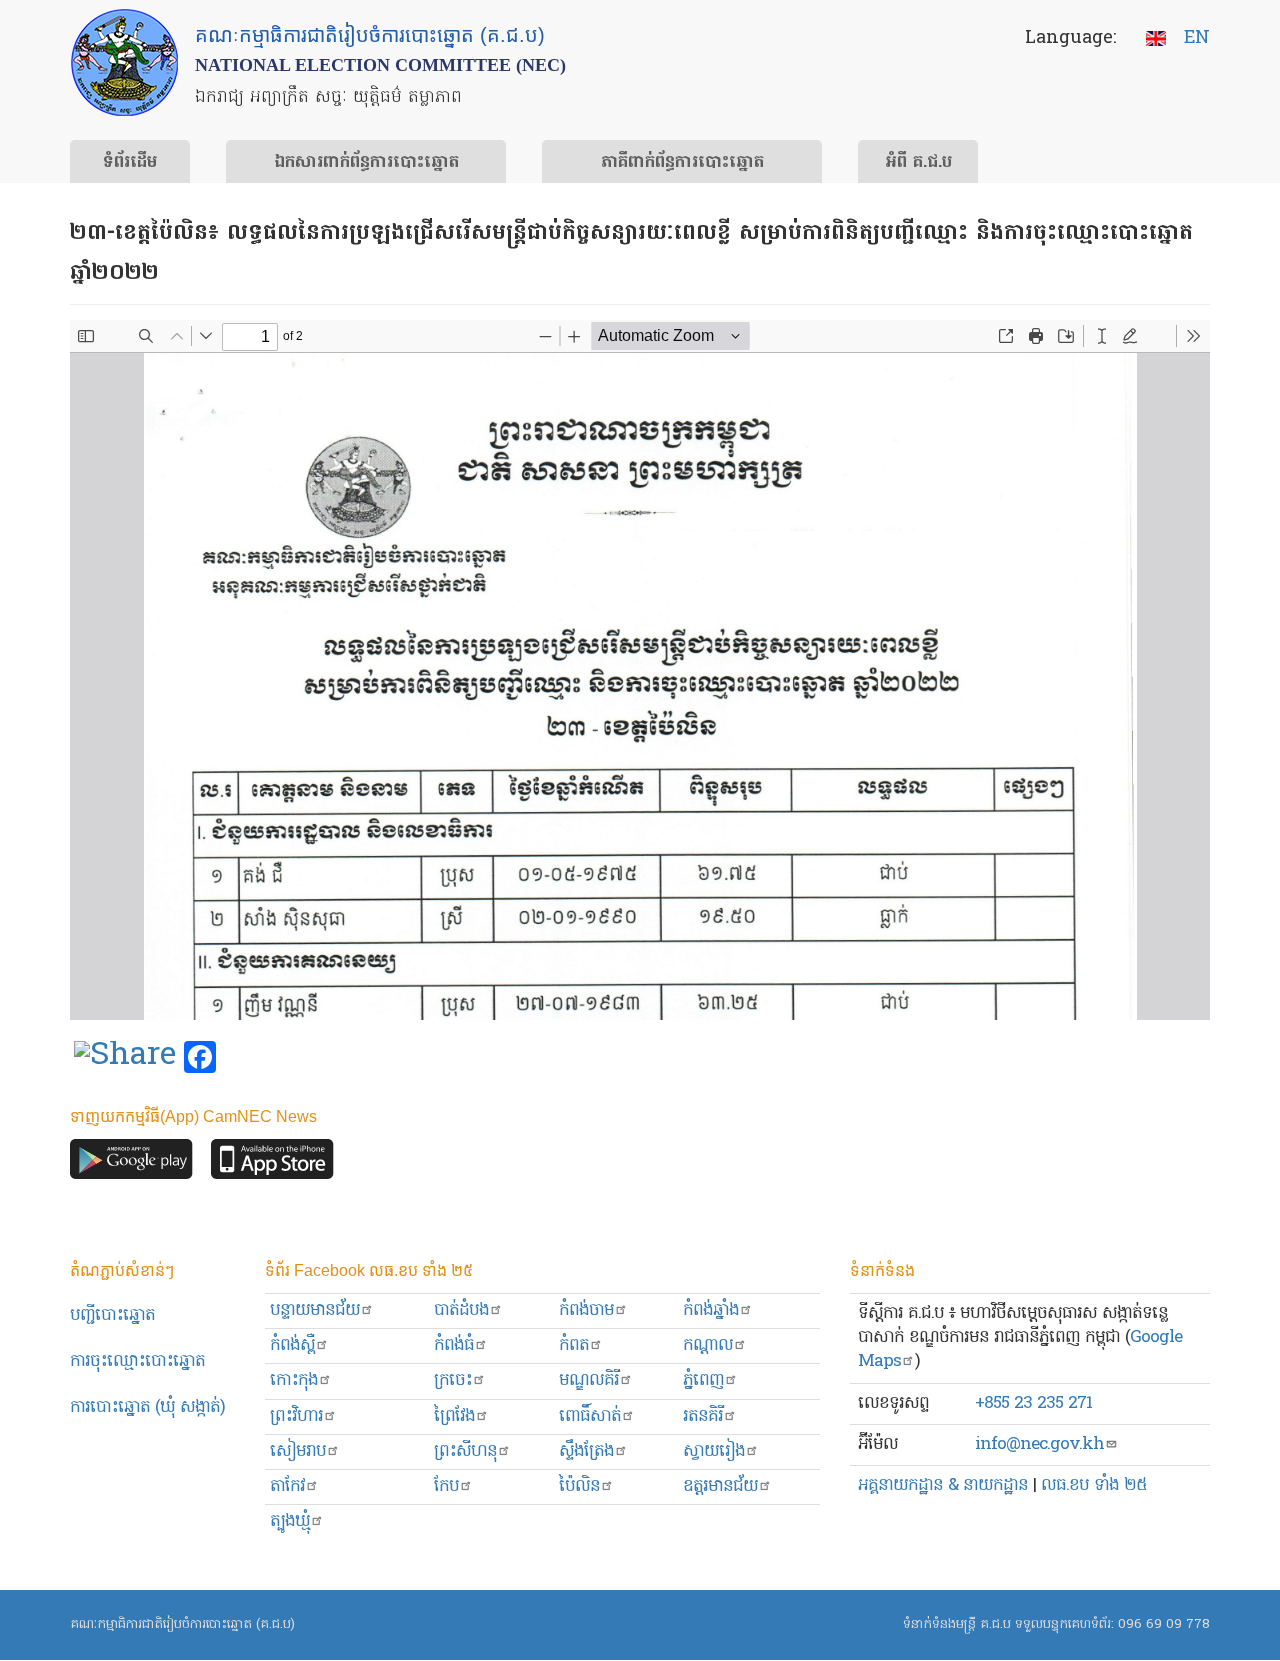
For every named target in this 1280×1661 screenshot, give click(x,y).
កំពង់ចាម (586, 1310)
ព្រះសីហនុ (465, 1451)
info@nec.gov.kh (1039, 1444)
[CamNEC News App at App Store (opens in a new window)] (272, 1164)
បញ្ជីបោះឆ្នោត (112, 1315)
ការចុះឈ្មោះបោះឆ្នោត (137, 1361)
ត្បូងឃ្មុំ (290, 1521)
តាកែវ (287, 1486)
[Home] (124, 62)
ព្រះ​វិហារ (296, 1416)
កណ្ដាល (708, 1345)
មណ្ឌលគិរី (589, 1380)
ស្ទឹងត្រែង (586, 1451)
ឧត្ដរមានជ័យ (720, 1486)
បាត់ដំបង (461, 1310)
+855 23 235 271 (1033, 1403)
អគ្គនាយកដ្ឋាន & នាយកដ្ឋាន (943, 1485)
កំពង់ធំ (454, 1345)
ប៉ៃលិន (579, 1486)
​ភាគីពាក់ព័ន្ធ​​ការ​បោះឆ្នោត (682, 163)
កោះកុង (294, 1380)
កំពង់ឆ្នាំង (711, 1310)
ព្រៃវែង (454, 1416)
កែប (446, 1486)
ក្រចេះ (453, 1380)
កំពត (574, 1345)
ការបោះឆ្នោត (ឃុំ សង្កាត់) (147, 1407)
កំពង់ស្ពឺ (292, 1345)
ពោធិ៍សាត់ (590, 1416)
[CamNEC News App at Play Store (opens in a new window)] (131, 1164)
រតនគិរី (703, 1416)
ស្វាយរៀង (714, 1451)
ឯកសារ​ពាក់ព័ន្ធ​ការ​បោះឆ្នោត (366, 163)
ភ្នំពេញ (703, 1380)
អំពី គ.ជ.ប (918, 163)
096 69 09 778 (1164, 1624)
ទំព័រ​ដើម (130, 163)
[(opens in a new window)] (125, 1058)
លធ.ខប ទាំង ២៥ (1094, 1485)
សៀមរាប (298, 1451)
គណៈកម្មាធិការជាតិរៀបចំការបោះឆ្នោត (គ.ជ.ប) (182, 1624)
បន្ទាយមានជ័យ (315, 1310)
